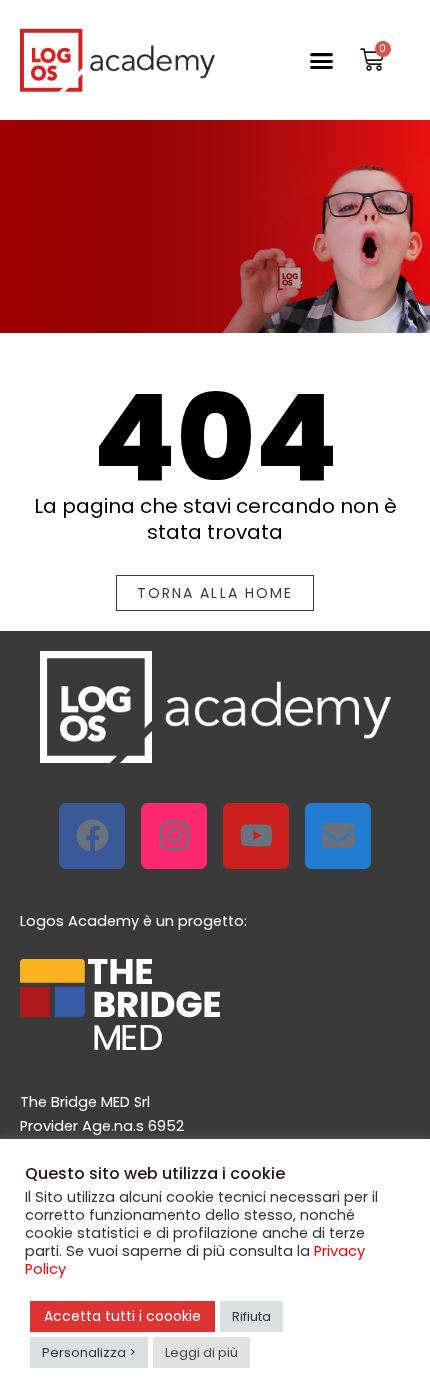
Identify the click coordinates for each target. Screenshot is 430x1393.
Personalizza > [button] (89, 1352)
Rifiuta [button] (251, 1316)
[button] (321, 60)
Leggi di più (201, 1352)
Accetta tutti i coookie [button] (122, 1316)
